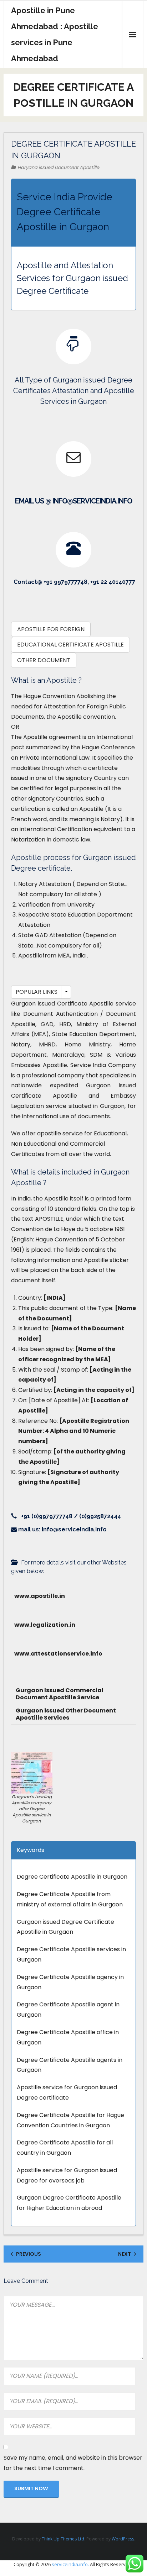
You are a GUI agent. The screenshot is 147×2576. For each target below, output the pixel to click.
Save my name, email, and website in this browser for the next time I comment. (73, 2463)
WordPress (123, 2539)
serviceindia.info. (70, 2564)
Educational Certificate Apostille (70, 645)
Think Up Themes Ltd (63, 2539)
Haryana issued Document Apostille (58, 167)
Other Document (44, 660)
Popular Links (37, 992)
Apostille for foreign (51, 629)
